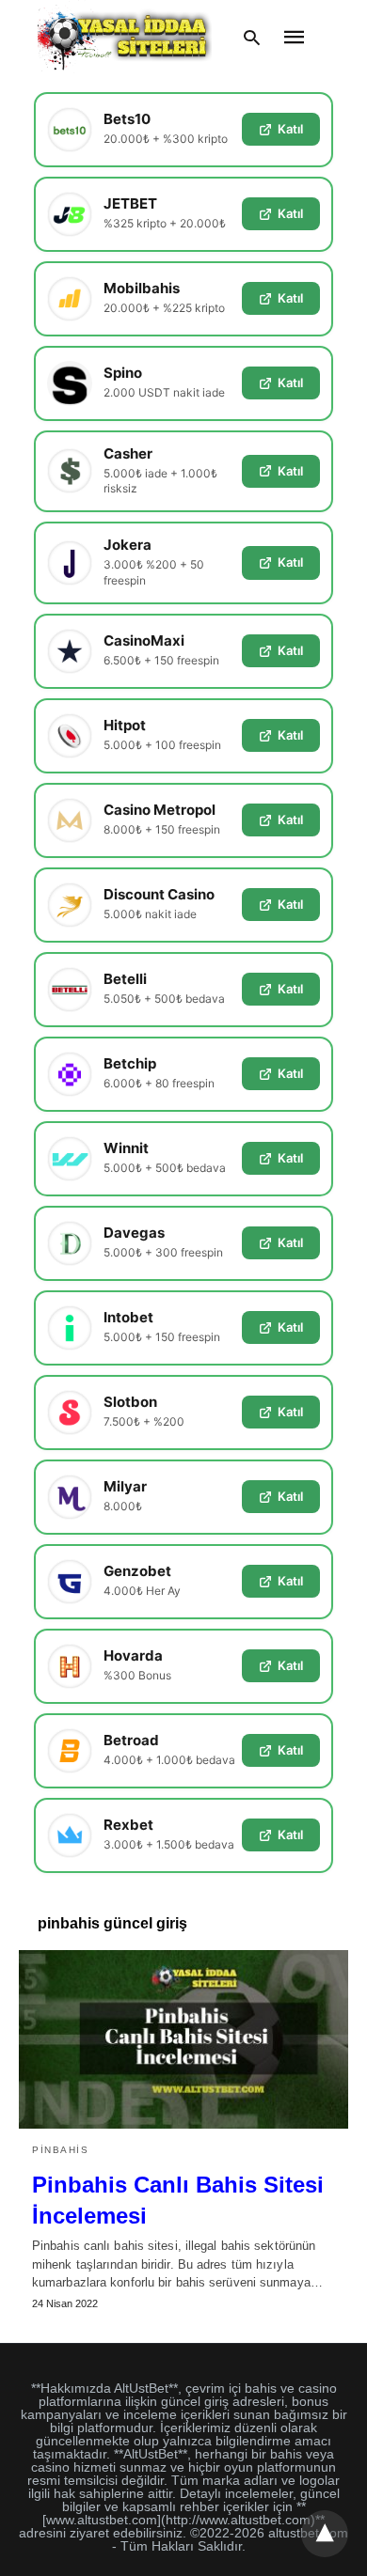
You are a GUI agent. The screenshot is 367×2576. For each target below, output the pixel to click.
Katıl (290, 129)
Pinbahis (60, 2150)
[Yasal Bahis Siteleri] (125, 37)
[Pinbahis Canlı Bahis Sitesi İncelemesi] (183, 2039)
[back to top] (325, 2534)
